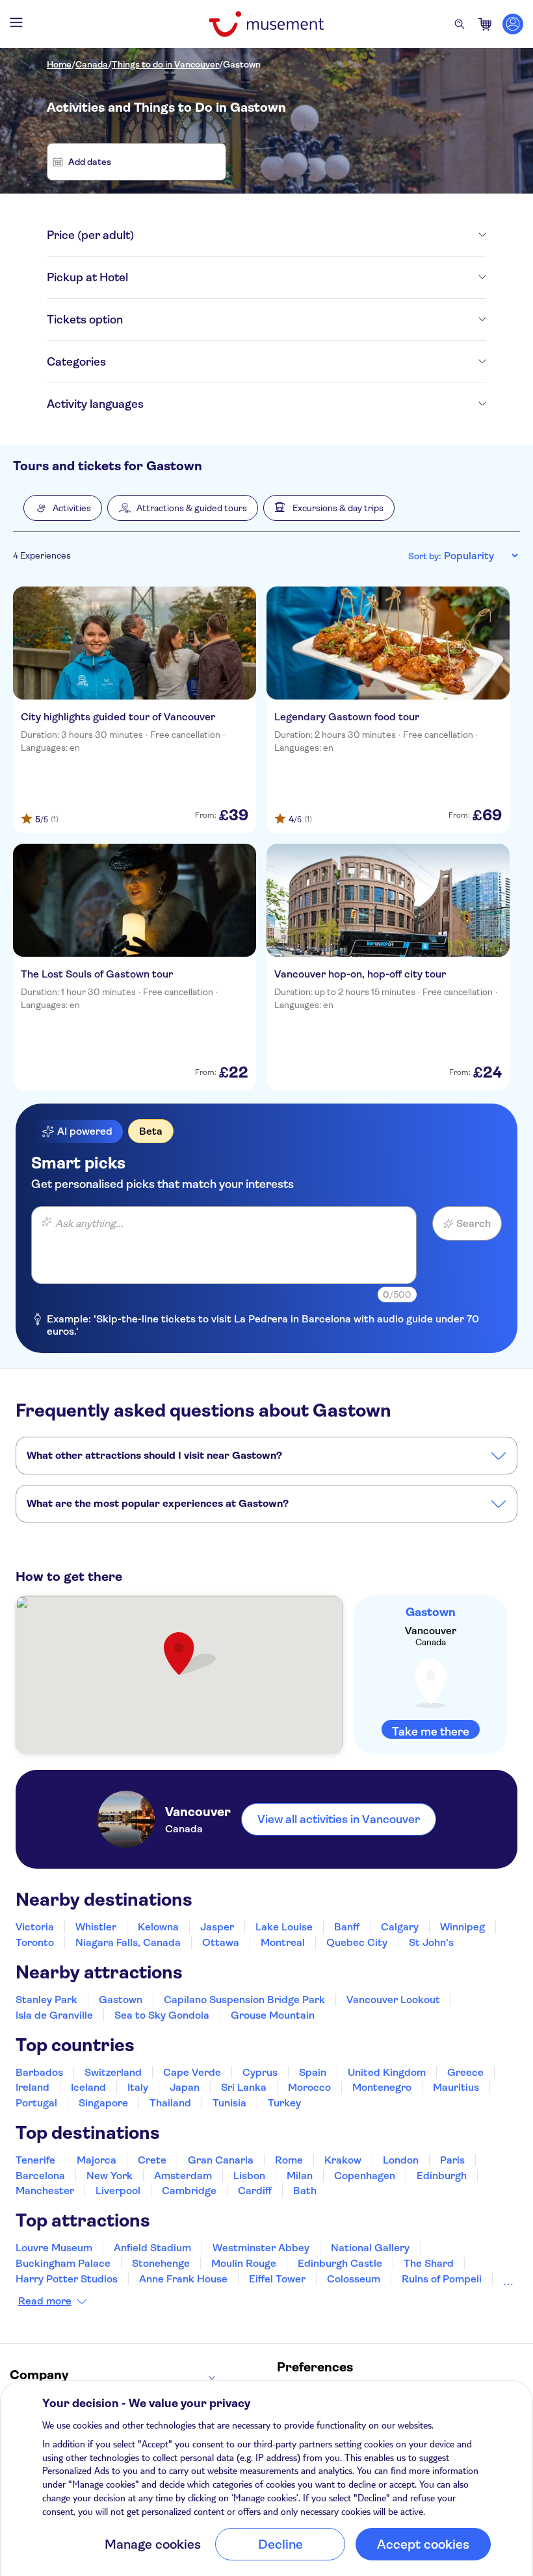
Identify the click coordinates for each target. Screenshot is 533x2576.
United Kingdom (387, 2072)
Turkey (284, 2103)
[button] (63, 508)
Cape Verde (192, 2072)
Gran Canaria (221, 2160)
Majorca (97, 2160)
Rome (289, 2160)
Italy (138, 2087)
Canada (92, 64)
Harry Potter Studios (67, 2279)
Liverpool (118, 2191)
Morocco (309, 2087)
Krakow (343, 2160)
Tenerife (35, 2160)
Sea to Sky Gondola (162, 2015)
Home (59, 64)
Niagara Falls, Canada (128, 1942)
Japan (185, 2087)
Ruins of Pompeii (442, 2279)
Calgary (400, 1927)
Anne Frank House (183, 2279)
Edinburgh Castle (340, 2263)
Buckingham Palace (63, 2263)
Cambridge (189, 2191)
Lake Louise (284, 1927)
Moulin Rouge (244, 2263)
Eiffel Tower (277, 2279)
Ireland (32, 2087)
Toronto (35, 1942)
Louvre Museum (54, 2248)
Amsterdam (183, 2176)
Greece (465, 2072)
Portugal (36, 2103)
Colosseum (354, 2279)
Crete (152, 2160)
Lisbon (249, 2176)
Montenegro (382, 2087)
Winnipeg (462, 1927)
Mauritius (456, 2087)
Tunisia (229, 2103)
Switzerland (113, 2072)
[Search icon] (460, 24)
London (401, 2160)
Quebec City (357, 1942)
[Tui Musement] (266, 24)
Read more (45, 2301)
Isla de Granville (54, 2015)
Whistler (96, 1927)
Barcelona (40, 2176)
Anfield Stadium (152, 2248)
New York (110, 2176)
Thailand (170, 2103)
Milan (300, 2176)
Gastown (242, 64)
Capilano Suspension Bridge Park (244, 2000)
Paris (452, 2160)
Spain (313, 2072)
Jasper (217, 1927)
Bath (305, 2191)
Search (474, 1223)
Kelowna (158, 1927)
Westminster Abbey (261, 2248)
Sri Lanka (244, 2087)
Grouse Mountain (273, 2015)
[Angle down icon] (310, 235)
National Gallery (370, 2248)
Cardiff (255, 2191)
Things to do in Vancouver (165, 64)
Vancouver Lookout (393, 2000)
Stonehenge (161, 2263)
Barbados (39, 2072)
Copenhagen (365, 2176)
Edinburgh (442, 2176)
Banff (347, 1927)
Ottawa (221, 1942)
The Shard (429, 2263)
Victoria (35, 1927)
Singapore (103, 2103)
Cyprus (260, 2072)
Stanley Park (46, 2000)
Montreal (283, 1942)
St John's (431, 1942)
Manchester (45, 2191)
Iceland (88, 2087)
